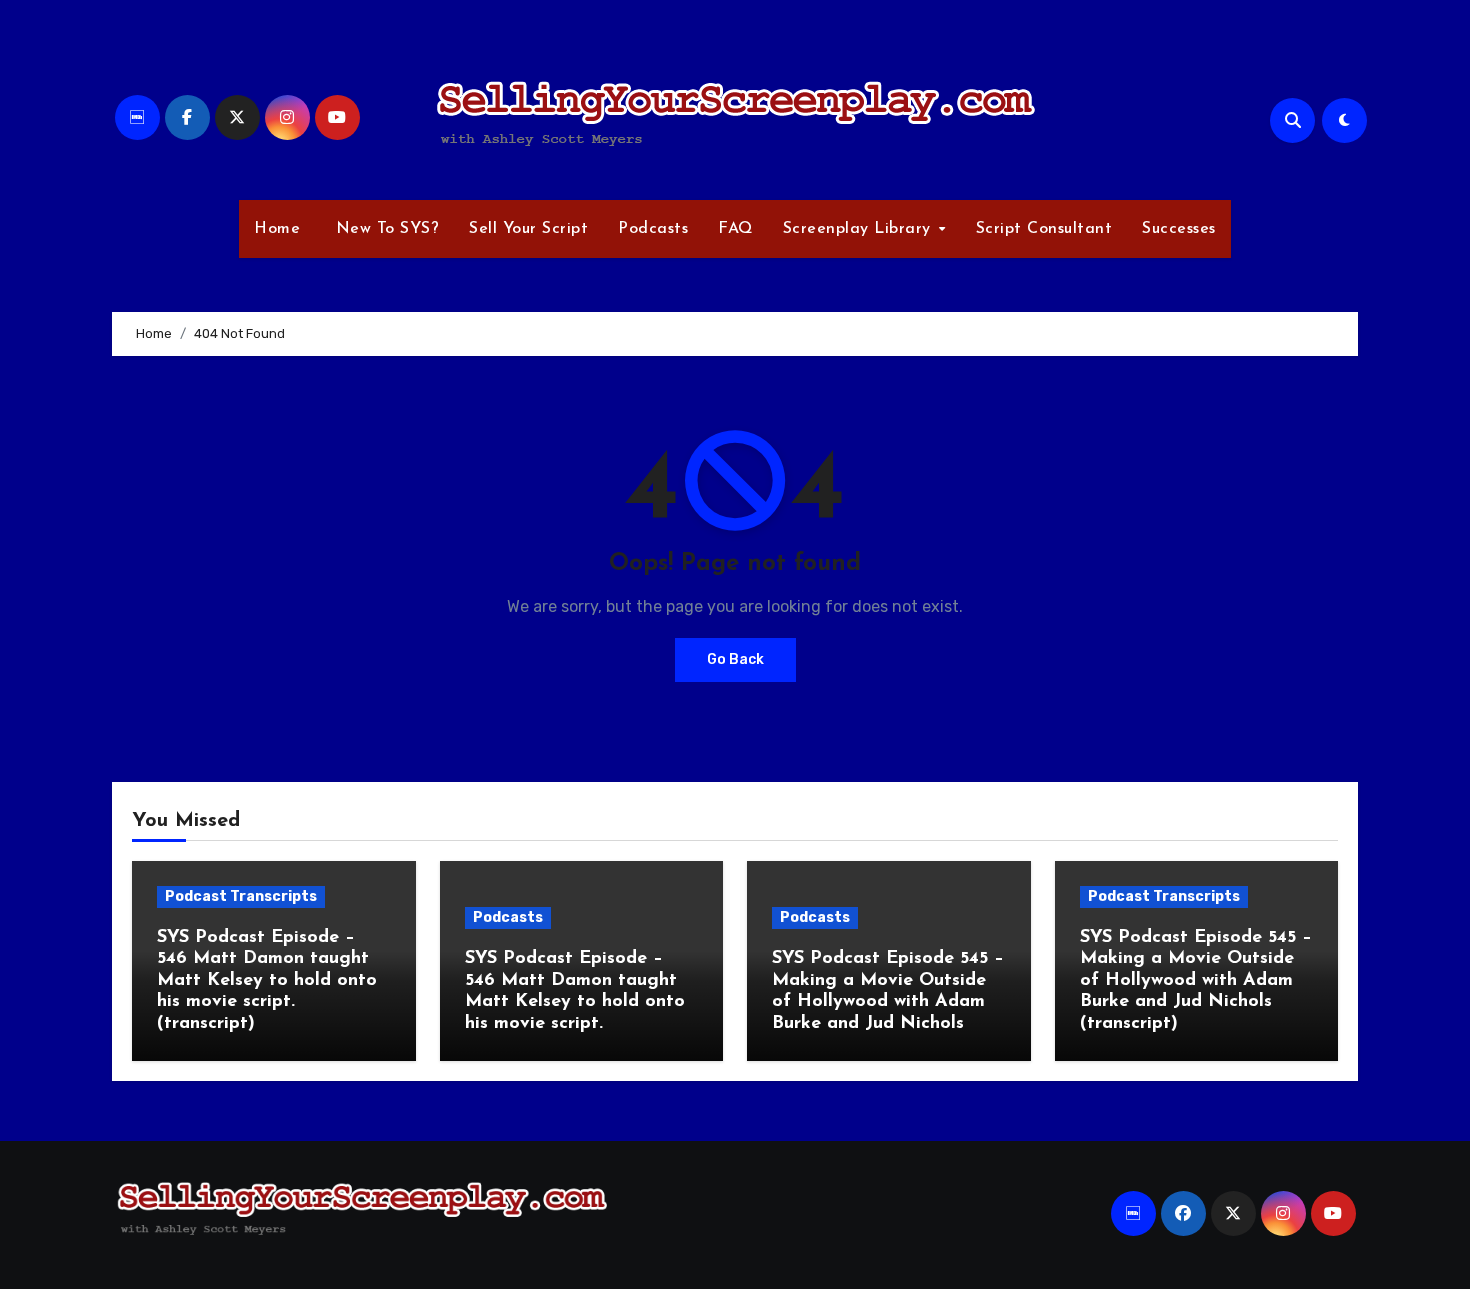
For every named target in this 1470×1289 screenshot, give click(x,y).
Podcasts (653, 229)
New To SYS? (384, 229)
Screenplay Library (860, 229)
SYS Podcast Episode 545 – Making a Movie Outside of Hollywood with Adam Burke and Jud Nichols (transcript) (1196, 981)
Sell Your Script (528, 229)
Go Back (735, 659)
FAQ (735, 229)
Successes (1179, 229)
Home (277, 229)
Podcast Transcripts (241, 896)
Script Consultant (1044, 229)
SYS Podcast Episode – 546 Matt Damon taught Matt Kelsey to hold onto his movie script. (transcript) (267, 981)
